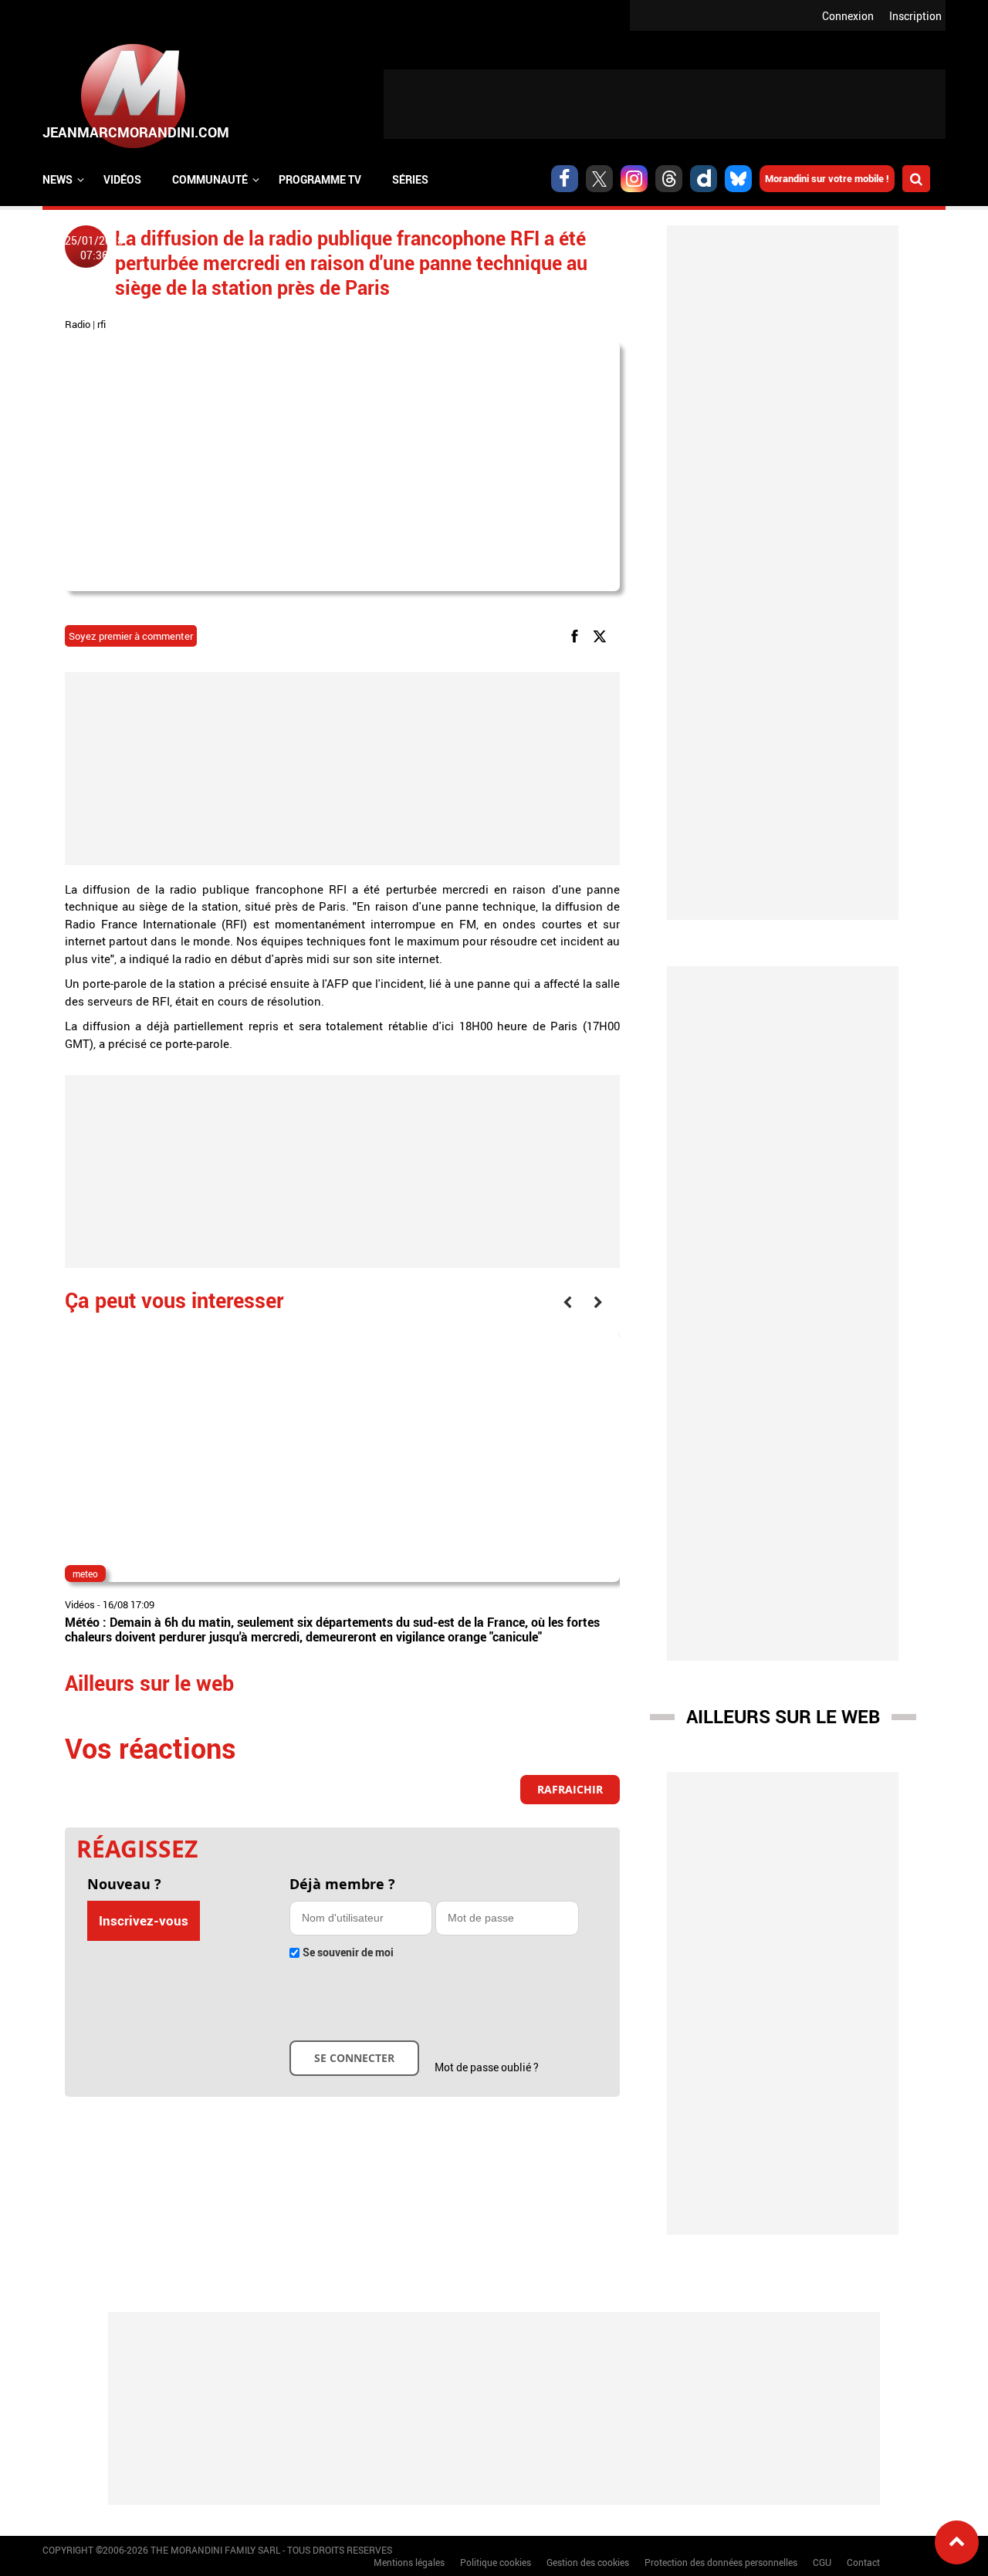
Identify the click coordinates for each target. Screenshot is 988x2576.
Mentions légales (409, 2562)
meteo (85, 1574)
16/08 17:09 (129, 1604)
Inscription (915, 16)
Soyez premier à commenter (131, 636)
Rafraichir (570, 1789)
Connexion (848, 16)
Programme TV (320, 179)
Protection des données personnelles (721, 2562)
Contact (863, 2562)
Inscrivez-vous (144, 1920)
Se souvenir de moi (348, 1952)
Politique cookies (496, 2562)
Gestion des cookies (588, 2562)
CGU (822, 2562)
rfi (102, 324)
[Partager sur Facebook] (577, 635)
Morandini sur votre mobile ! (827, 178)
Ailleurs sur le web (783, 1716)
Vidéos (122, 179)
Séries (410, 179)
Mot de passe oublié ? (487, 2067)
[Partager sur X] (602, 635)
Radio (78, 324)
